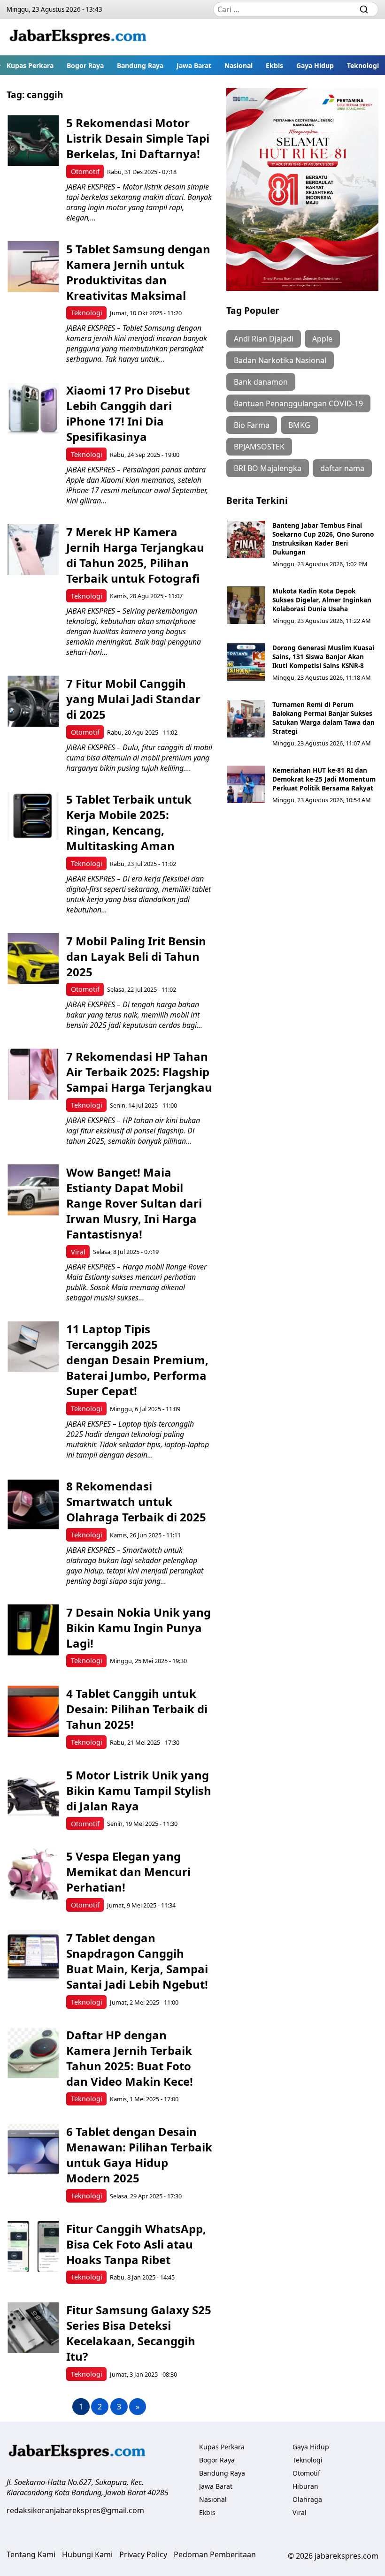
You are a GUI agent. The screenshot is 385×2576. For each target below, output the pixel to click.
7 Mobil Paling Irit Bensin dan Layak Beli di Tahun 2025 (136, 956)
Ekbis (274, 65)
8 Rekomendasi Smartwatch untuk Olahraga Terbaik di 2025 (136, 1501)
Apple (322, 339)
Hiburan (305, 2486)
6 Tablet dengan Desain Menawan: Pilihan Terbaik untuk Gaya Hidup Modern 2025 (139, 2155)
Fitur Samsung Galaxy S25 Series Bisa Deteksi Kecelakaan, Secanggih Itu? (139, 2333)
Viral (78, 1252)
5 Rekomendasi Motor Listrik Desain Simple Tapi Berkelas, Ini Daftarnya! (138, 138)
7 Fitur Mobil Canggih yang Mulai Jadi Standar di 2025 (133, 699)
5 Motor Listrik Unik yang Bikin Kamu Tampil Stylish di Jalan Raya (139, 1790)
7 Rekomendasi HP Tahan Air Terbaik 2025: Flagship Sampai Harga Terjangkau (139, 1072)
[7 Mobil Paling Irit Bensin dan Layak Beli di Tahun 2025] (33, 959)
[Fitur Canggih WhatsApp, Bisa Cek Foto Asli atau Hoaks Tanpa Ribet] (33, 2246)
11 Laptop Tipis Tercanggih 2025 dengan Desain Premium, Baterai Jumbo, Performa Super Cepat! (137, 1360)
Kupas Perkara (30, 65)
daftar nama (342, 468)
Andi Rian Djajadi (264, 339)
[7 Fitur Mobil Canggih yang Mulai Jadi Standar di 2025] (33, 701)
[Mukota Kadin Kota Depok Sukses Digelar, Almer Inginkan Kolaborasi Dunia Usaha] (246, 605)
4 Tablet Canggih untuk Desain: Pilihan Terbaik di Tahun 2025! (137, 1709)
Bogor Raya (85, 65)
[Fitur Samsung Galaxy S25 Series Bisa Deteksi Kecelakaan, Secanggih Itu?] (33, 2328)
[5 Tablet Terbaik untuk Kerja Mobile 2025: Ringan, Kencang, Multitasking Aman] (33, 817)
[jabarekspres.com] (78, 37)
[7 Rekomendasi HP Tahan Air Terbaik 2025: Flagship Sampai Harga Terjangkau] (33, 1074)
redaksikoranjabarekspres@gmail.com (75, 2510)
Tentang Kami (31, 2554)
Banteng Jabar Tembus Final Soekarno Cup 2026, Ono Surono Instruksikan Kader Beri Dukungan (323, 539)
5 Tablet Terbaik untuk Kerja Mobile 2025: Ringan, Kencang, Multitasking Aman (129, 822)
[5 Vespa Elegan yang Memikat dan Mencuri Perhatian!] (33, 1874)
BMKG (299, 425)
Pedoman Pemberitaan (215, 2554)
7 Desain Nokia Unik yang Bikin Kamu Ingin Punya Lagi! (139, 1628)
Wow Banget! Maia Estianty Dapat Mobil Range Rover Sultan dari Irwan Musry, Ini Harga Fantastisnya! (134, 1203)
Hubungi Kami (87, 2554)
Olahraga (307, 2499)
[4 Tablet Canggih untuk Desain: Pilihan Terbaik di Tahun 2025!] (33, 1711)
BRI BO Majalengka (268, 468)
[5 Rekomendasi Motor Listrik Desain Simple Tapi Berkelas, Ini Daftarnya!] (33, 141)
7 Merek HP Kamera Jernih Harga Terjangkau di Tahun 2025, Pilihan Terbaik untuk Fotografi (135, 555)
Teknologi (363, 65)
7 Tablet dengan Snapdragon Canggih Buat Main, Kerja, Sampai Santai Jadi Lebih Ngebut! (137, 1961)
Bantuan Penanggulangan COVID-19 (298, 403)
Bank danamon (261, 382)
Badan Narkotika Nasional (280, 360)
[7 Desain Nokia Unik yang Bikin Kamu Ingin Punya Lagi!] (33, 1630)
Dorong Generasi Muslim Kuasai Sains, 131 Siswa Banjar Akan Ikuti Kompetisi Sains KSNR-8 (323, 657)
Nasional (239, 65)
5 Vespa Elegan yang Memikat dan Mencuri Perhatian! (128, 1872)
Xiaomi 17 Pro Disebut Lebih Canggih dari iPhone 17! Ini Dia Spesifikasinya (128, 413)
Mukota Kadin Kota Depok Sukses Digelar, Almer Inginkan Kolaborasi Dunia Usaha (322, 600)
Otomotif (85, 171)
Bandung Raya (140, 65)
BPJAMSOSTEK (259, 447)
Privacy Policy (143, 2554)
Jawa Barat (194, 65)
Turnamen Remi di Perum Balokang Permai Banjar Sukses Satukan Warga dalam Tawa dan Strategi (323, 718)
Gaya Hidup (315, 65)
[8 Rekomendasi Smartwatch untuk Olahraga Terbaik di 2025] (33, 1504)
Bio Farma (252, 425)
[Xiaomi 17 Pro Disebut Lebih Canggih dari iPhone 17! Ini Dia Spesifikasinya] (33, 408)
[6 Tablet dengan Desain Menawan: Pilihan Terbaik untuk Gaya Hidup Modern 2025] (33, 2149)
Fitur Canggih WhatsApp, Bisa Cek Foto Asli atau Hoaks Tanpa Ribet (136, 2244)
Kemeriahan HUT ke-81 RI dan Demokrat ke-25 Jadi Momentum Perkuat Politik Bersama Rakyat (324, 779)
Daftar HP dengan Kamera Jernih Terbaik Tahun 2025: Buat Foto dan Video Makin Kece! (130, 2058)
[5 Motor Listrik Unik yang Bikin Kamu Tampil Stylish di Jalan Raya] (33, 1793)
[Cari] (364, 9)
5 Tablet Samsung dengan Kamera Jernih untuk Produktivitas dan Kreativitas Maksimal (138, 272)
